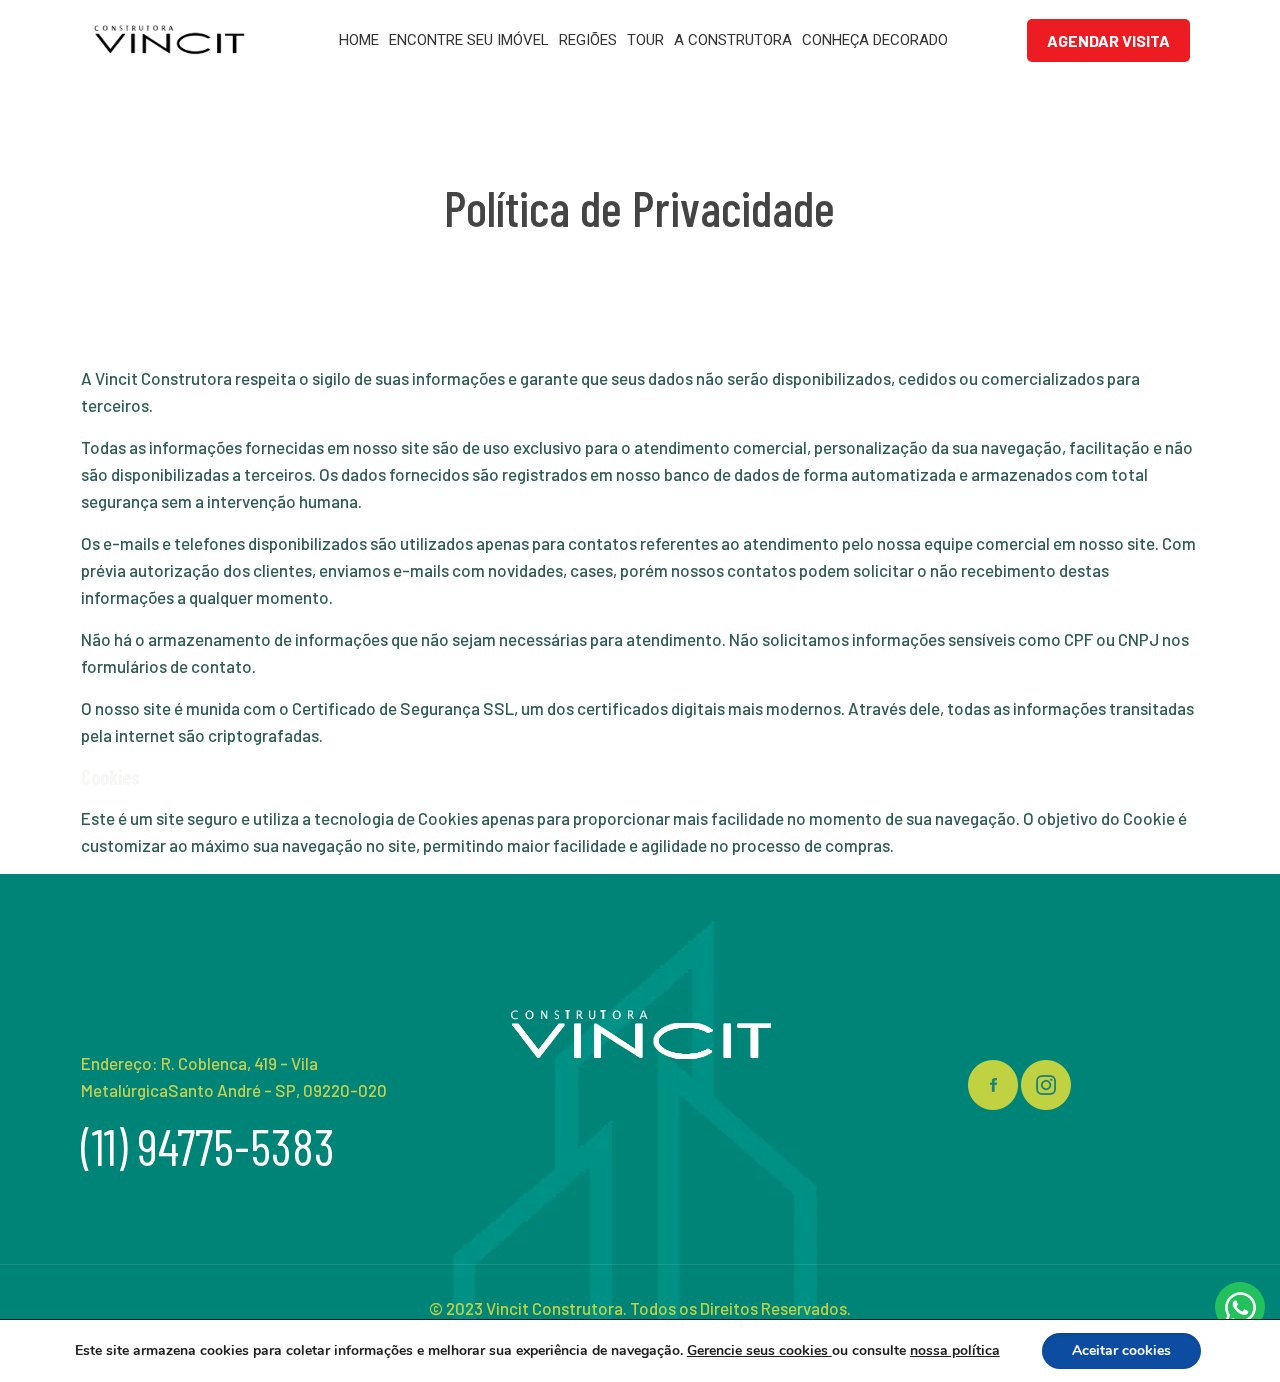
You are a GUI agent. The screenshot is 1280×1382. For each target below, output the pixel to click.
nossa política (955, 1350)
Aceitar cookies (1121, 1350)
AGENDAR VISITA (1108, 40)
